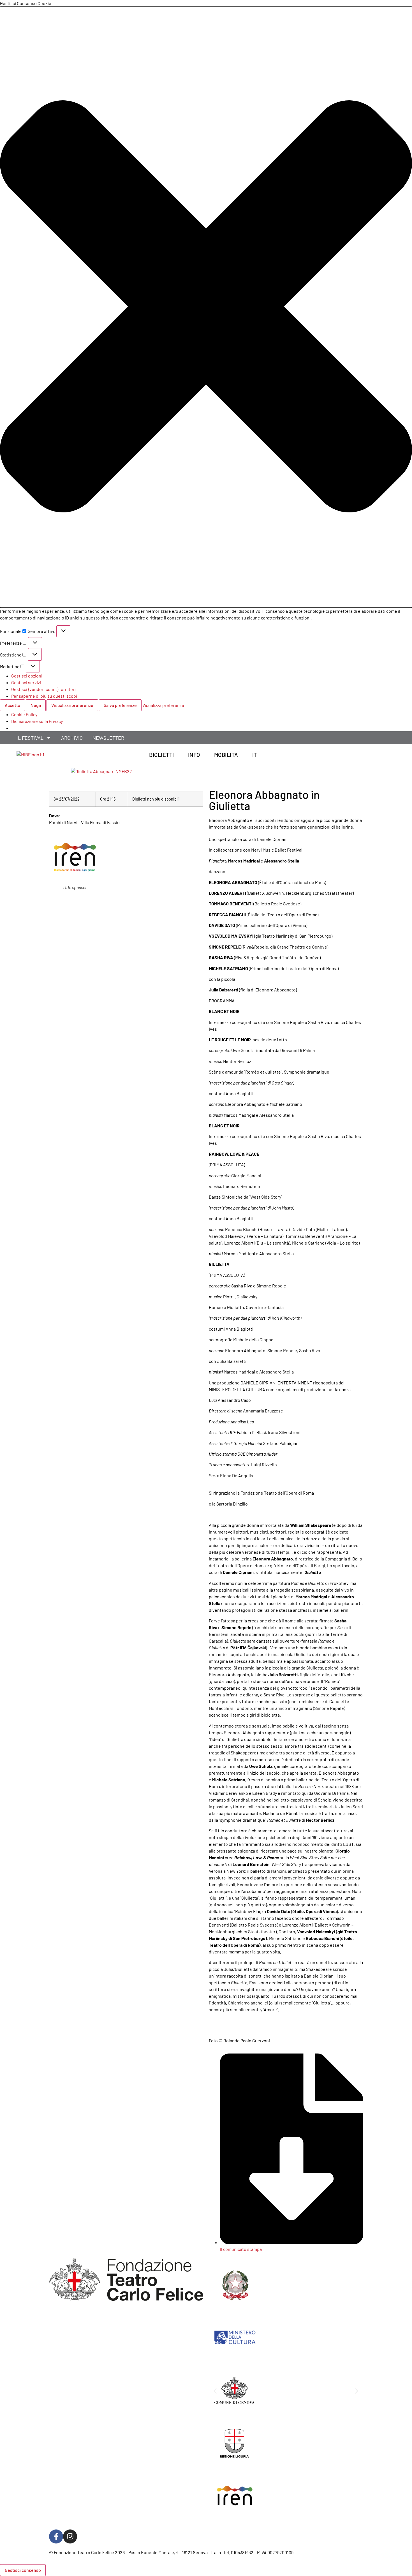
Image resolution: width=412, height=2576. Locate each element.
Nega (36, 705)
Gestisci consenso (23, 2570)
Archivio (72, 738)
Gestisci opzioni (27, 676)
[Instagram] (70, 2536)
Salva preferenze (120, 705)
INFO (194, 755)
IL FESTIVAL (30, 738)
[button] (206, 307)
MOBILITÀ (226, 755)
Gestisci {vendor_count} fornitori (43, 689)
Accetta (12, 705)
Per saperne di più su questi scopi (44, 696)
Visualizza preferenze (72, 705)
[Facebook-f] (56, 2536)
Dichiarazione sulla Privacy (37, 721)
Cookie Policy (24, 714)
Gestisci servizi (26, 682)
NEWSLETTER (108, 738)
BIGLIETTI (162, 755)
